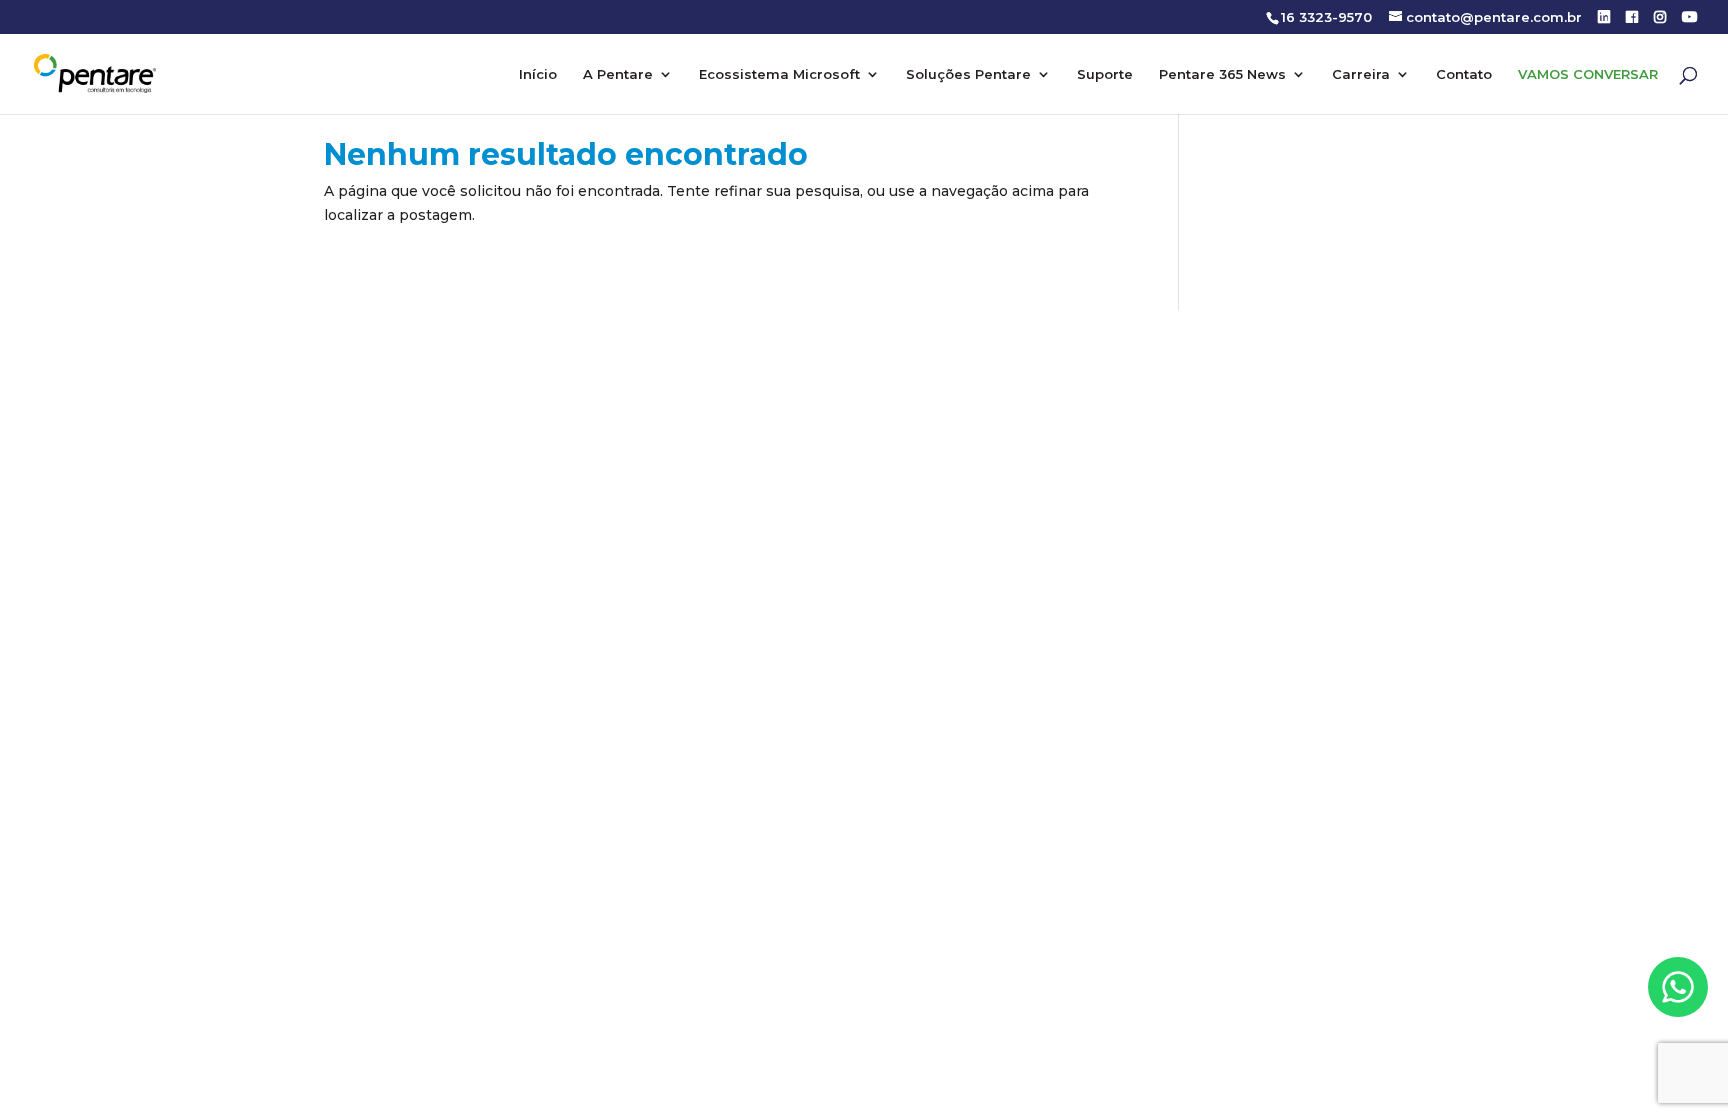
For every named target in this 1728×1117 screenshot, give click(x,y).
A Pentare (618, 74)
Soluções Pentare (968, 74)
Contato (1464, 74)
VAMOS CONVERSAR (1588, 74)
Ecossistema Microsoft (779, 74)
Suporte (1105, 74)
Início (538, 74)
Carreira (1361, 74)
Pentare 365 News (1222, 74)
